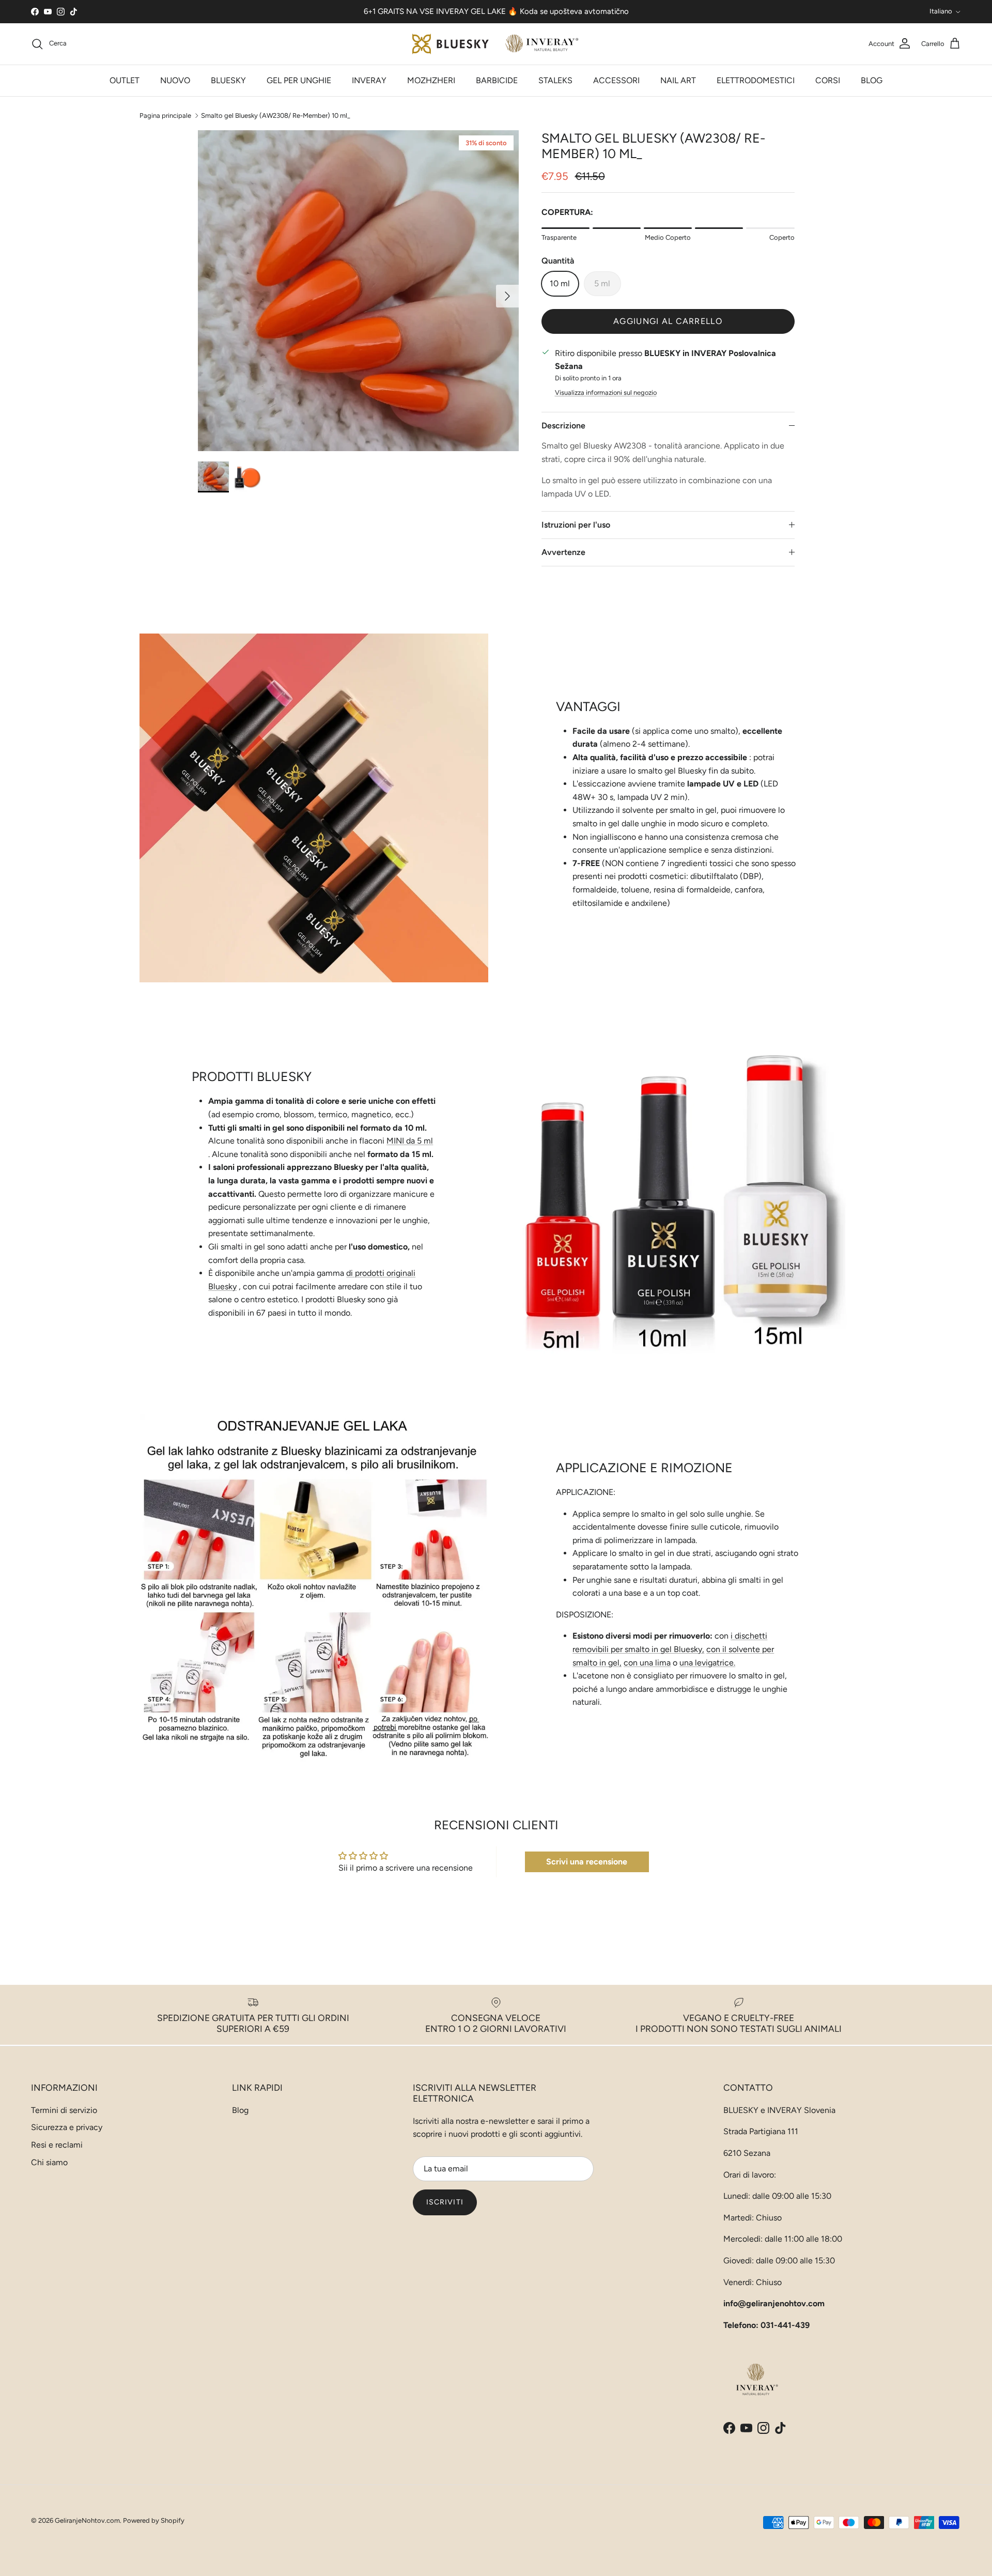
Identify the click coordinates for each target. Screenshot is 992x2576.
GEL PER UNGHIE (299, 80)
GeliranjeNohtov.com (87, 2520)
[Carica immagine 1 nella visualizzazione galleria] (358, 291)
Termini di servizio (64, 2110)
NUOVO (175, 80)
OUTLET (125, 80)
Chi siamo (49, 2162)
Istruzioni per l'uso (576, 525)
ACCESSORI (616, 80)
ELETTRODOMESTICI (756, 80)
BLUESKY (228, 80)
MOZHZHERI (431, 80)
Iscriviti (445, 2202)
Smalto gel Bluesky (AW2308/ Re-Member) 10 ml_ (276, 115)
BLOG (872, 80)
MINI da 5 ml (410, 1141)
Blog (240, 2110)
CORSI (828, 80)
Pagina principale (165, 115)
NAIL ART (678, 80)
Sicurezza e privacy (67, 2127)
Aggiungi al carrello (668, 321)
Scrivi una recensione (587, 1862)
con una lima (647, 1663)
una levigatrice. (707, 1663)
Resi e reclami (57, 2145)
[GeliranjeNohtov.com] (496, 44)
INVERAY (369, 80)
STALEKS (555, 80)
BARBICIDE (497, 80)
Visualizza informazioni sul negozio (606, 392)
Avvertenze (563, 552)
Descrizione (563, 426)
